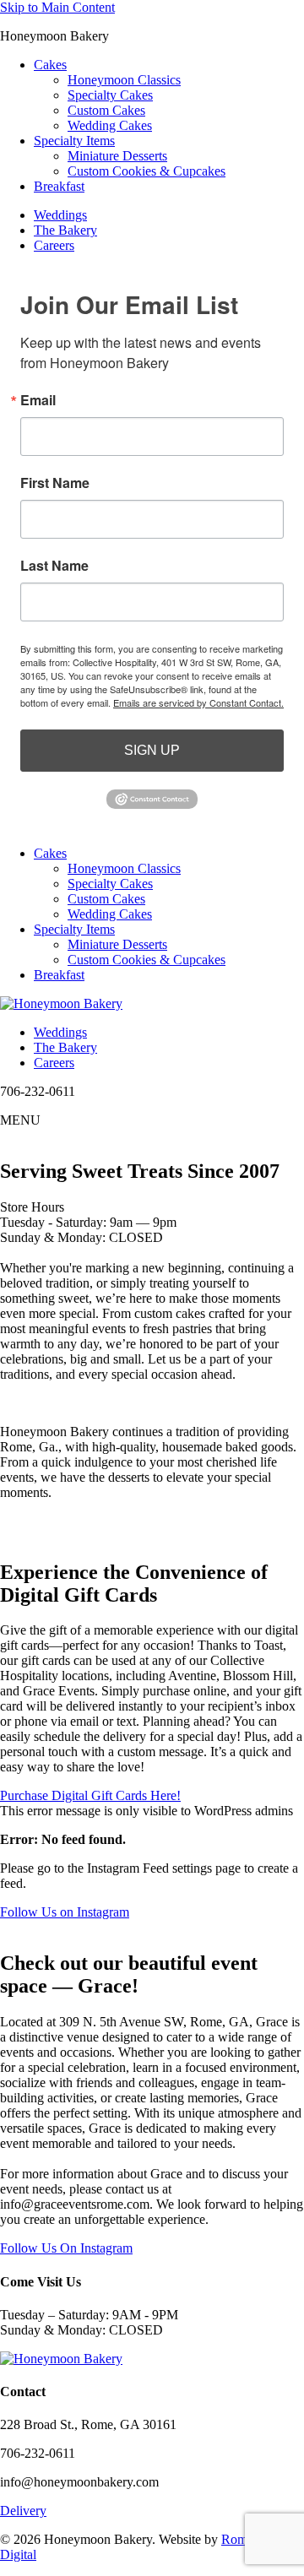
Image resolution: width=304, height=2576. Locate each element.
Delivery (23, 2511)
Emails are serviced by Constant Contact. (198, 702)
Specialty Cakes (110, 95)
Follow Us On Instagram (66, 2248)
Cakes (50, 65)
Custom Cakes (106, 110)
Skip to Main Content (57, 7)
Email (38, 400)
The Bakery (65, 230)
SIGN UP (152, 750)
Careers (54, 245)
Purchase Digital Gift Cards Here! (90, 1795)
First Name (55, 483)
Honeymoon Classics (124, 80)
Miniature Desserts (117, 156)
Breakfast (59, 186)
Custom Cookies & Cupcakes (147, 171)
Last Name (54, 566)
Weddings (60, 215)
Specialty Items (74, 141)
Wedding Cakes (110, 125)
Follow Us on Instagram (65, 1912)
